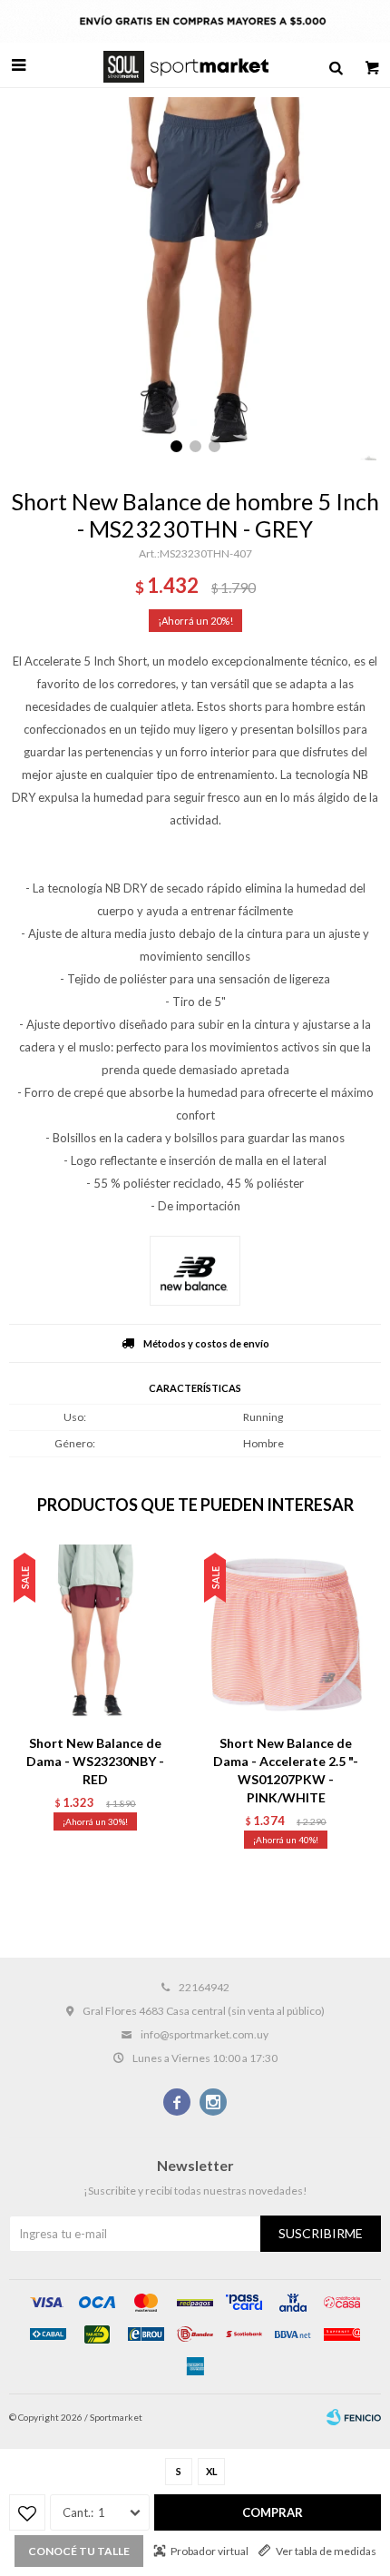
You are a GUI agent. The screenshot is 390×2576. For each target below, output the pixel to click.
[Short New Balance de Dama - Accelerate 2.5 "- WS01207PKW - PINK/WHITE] (286, 1634)
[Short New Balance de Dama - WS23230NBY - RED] (95, 1634)
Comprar (273, 2512)
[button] (336, 65)
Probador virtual (210, 2551)
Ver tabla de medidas (326, 2551)
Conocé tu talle (79, 2551)
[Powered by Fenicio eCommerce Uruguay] (354, 2417)
